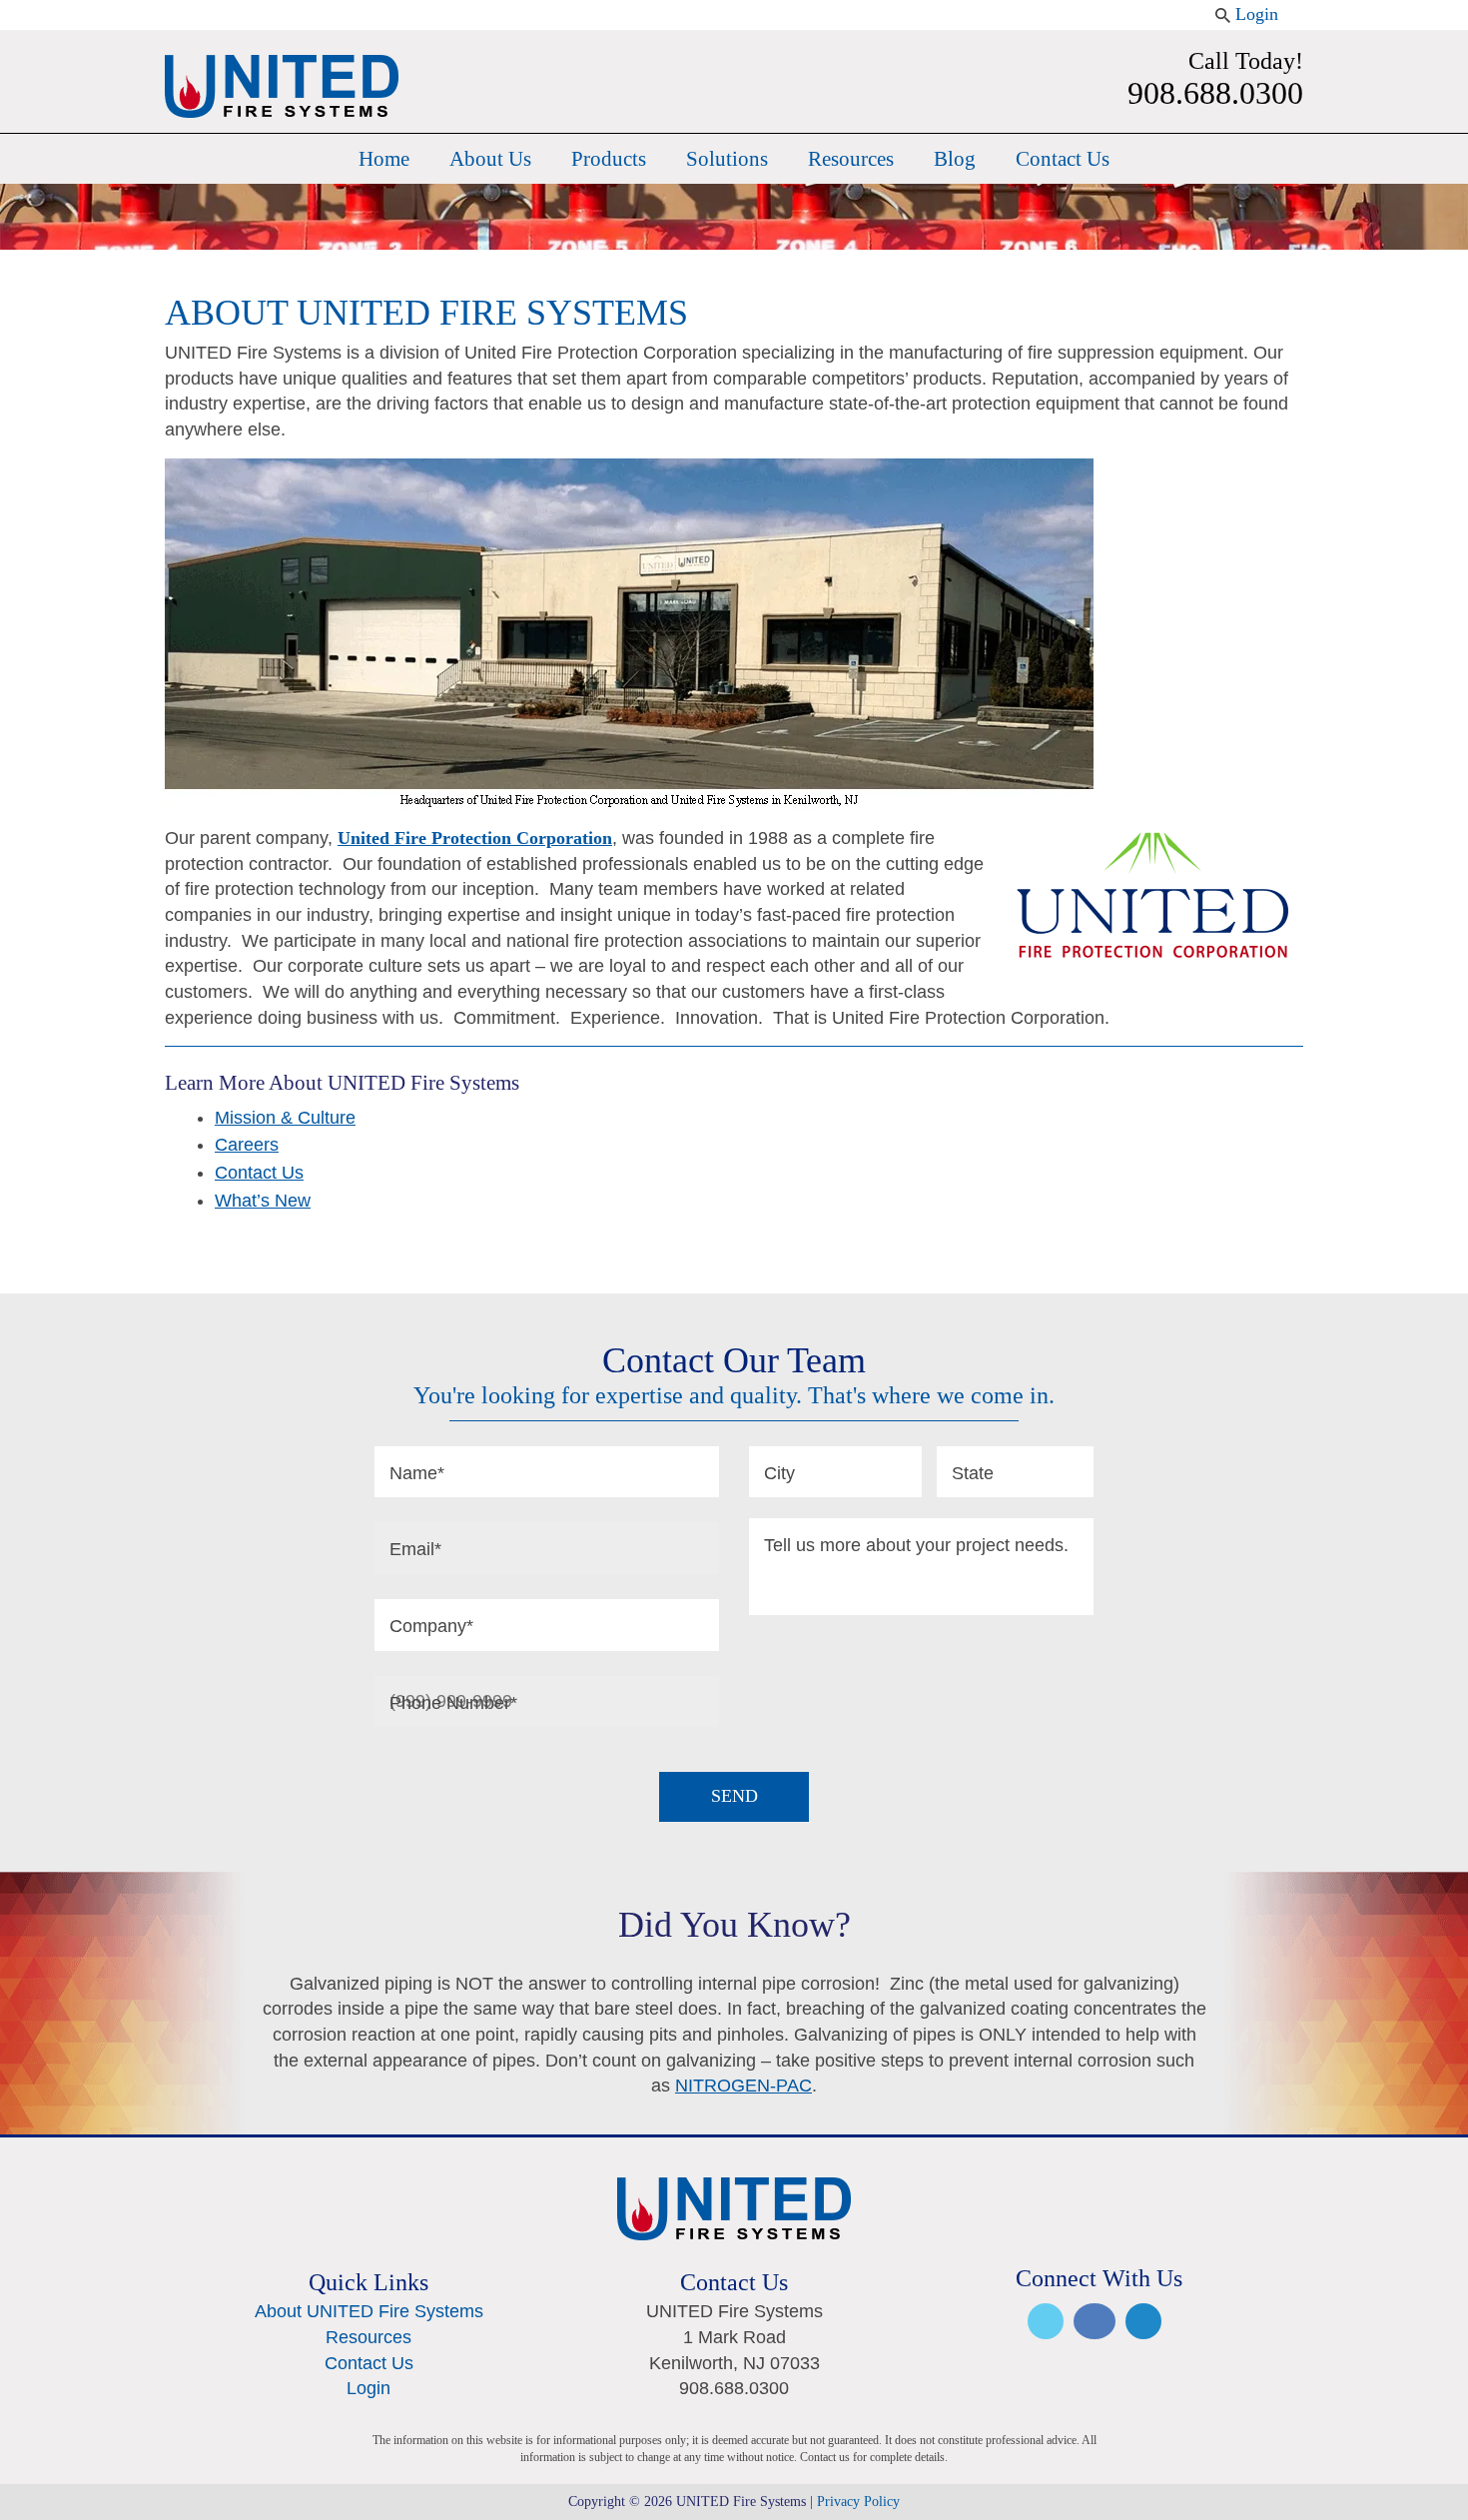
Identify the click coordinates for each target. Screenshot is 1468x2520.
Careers (247, 1145)
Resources (851, 159)
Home (384, 159)
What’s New (263, 1201)
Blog (955, 159)
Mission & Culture (285, 1118)
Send (734, 1796)
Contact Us (1063, 159)
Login (1257, 14)
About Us (490, 159)
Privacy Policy (858, 2502)
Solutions (727, 159)
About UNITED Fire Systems (369, 2311)
